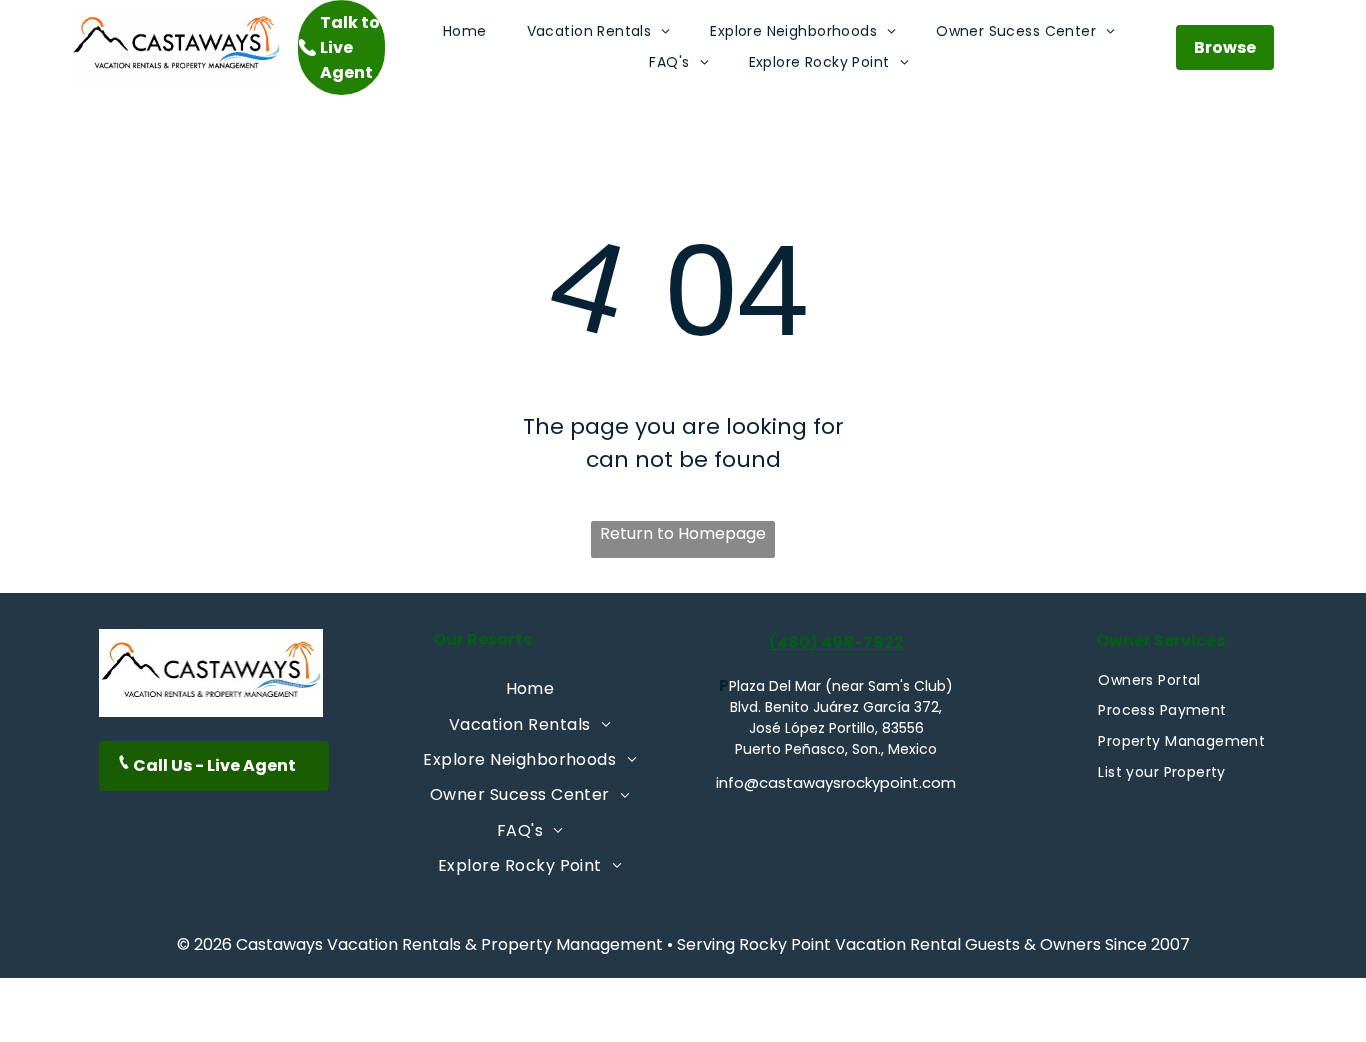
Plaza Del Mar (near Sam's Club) (841, 686)
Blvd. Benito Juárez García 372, (836, 707)
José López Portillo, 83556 (836, 728)
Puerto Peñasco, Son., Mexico (836, 749)
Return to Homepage (683, 533)
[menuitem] (465, 31)
